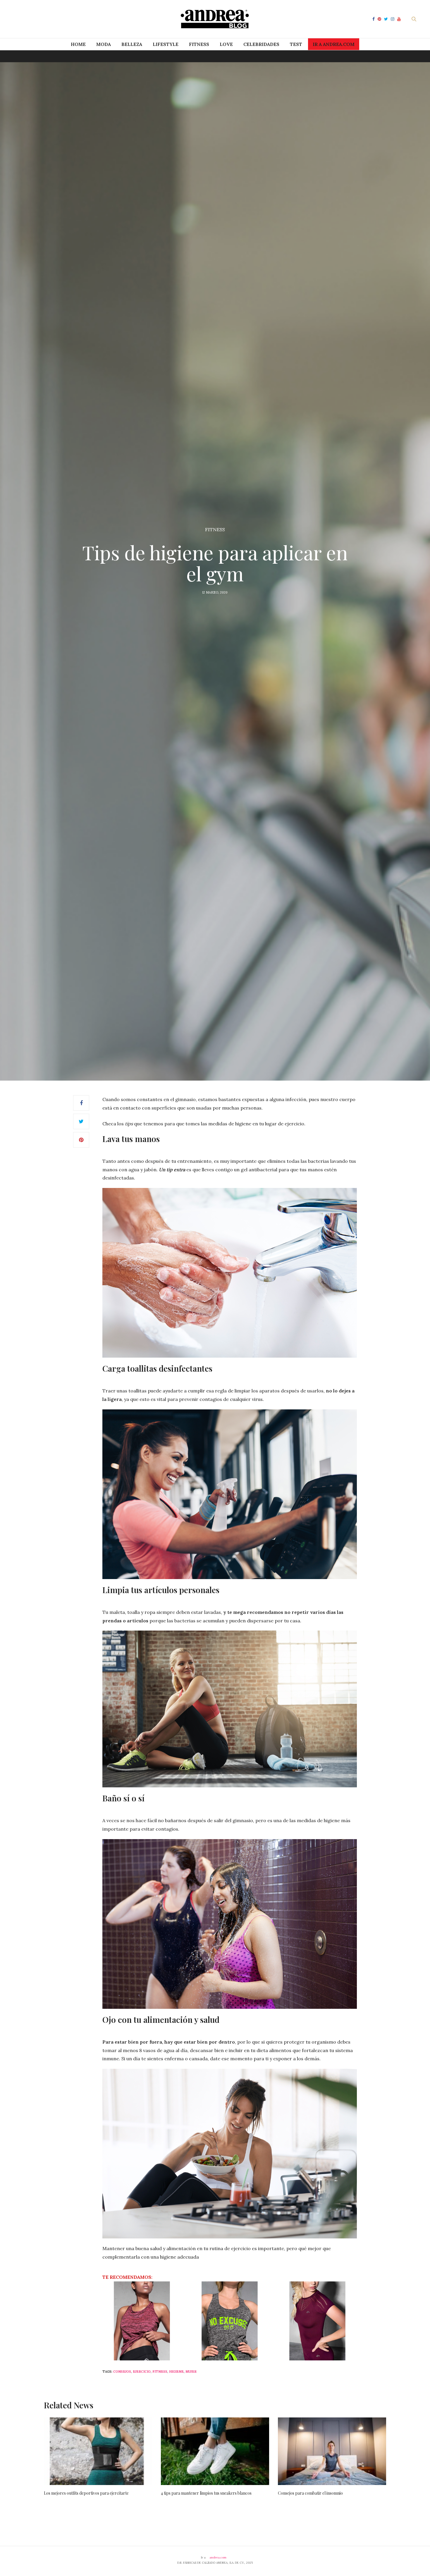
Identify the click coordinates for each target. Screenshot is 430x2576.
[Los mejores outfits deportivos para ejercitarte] (98, 2451)
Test (296, 44)
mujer (191, 2372)
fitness (160, 2372)
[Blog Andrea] (215, 19)
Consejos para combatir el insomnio (310, 2493)
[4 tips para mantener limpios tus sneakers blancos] (215, 2451)
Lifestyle (166, 44)
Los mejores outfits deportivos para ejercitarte (86, 2493)
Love (226, 44)
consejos (122, 2372)
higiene (176, 2372)
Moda (104, 44)
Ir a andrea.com (334, 44)
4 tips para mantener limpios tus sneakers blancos (206, 2493)
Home (78, 44)
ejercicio (142, 2372)
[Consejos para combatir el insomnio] (332, 2451)
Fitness (199, 44)
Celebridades (261, 44)
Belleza (132, 44)
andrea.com (218, 2557)
